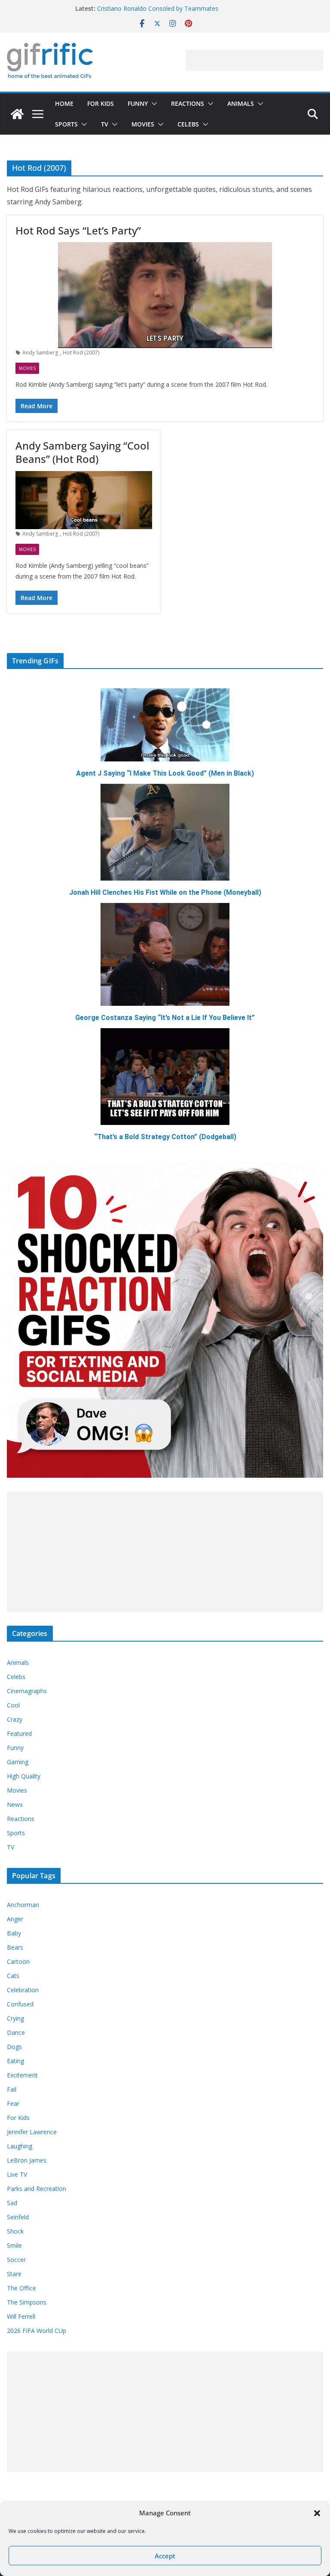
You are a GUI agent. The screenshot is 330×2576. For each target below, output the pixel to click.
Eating (15, 2061)
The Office (21, 2288)
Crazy (15, 1719)
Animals (241, 103)
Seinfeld (18, 2217)
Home (64, 103)
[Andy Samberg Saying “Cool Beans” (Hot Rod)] (84, 500)
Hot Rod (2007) (81, 353)
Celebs (188, 124)
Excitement (22, 2075)
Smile (14, 2245)
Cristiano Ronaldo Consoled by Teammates (158, 8)
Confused (20, 2004)
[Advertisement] (254, 60)
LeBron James (27, 2160)
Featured (19, 1733)
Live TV (17, 2174)
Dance (16, 2032)
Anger (15, 1919)
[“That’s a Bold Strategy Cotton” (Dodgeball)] (165, 1077)
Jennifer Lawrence (32, 2132)
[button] (317, 2513)
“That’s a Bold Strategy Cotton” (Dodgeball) (165, 1137)
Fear (13, 2103)
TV (105, 124)
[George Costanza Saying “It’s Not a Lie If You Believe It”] (165, 954)
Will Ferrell (21, 2316)
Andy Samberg (40, 353)
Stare (14, 2274)
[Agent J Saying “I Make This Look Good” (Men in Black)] (165, 725)
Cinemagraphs (27, 1691)
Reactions (188, 103)
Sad (12, 2203)
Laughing (20, 2146)
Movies (143, 124)
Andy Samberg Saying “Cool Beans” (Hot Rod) (82, 452)
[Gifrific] (17, 114)
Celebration (23, 1990)
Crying (15, 2018)
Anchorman (23, 1905)
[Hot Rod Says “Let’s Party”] (165, 295)
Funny (138, 103)
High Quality (24, 1776)
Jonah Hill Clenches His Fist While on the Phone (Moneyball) (165, 892)
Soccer (16, 2260)
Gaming (18, 1762)
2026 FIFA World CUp (37, 2331)
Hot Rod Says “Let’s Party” (78, 230)
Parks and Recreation (37, 2189)
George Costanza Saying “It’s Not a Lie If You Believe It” (165, 1018)
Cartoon (18, 1961)
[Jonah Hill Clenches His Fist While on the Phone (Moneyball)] (165, 832)
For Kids (101, 103)
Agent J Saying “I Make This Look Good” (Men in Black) (165, 773)
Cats (13, 1976)
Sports (66, 124)
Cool (13, 1705)
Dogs (14, 2047)
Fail (12, 2089)
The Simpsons (27, 2302)
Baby (14, 1933)
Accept (165, 2556)
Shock (15, 2231)
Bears (15, 1947)
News (15, 1804)
